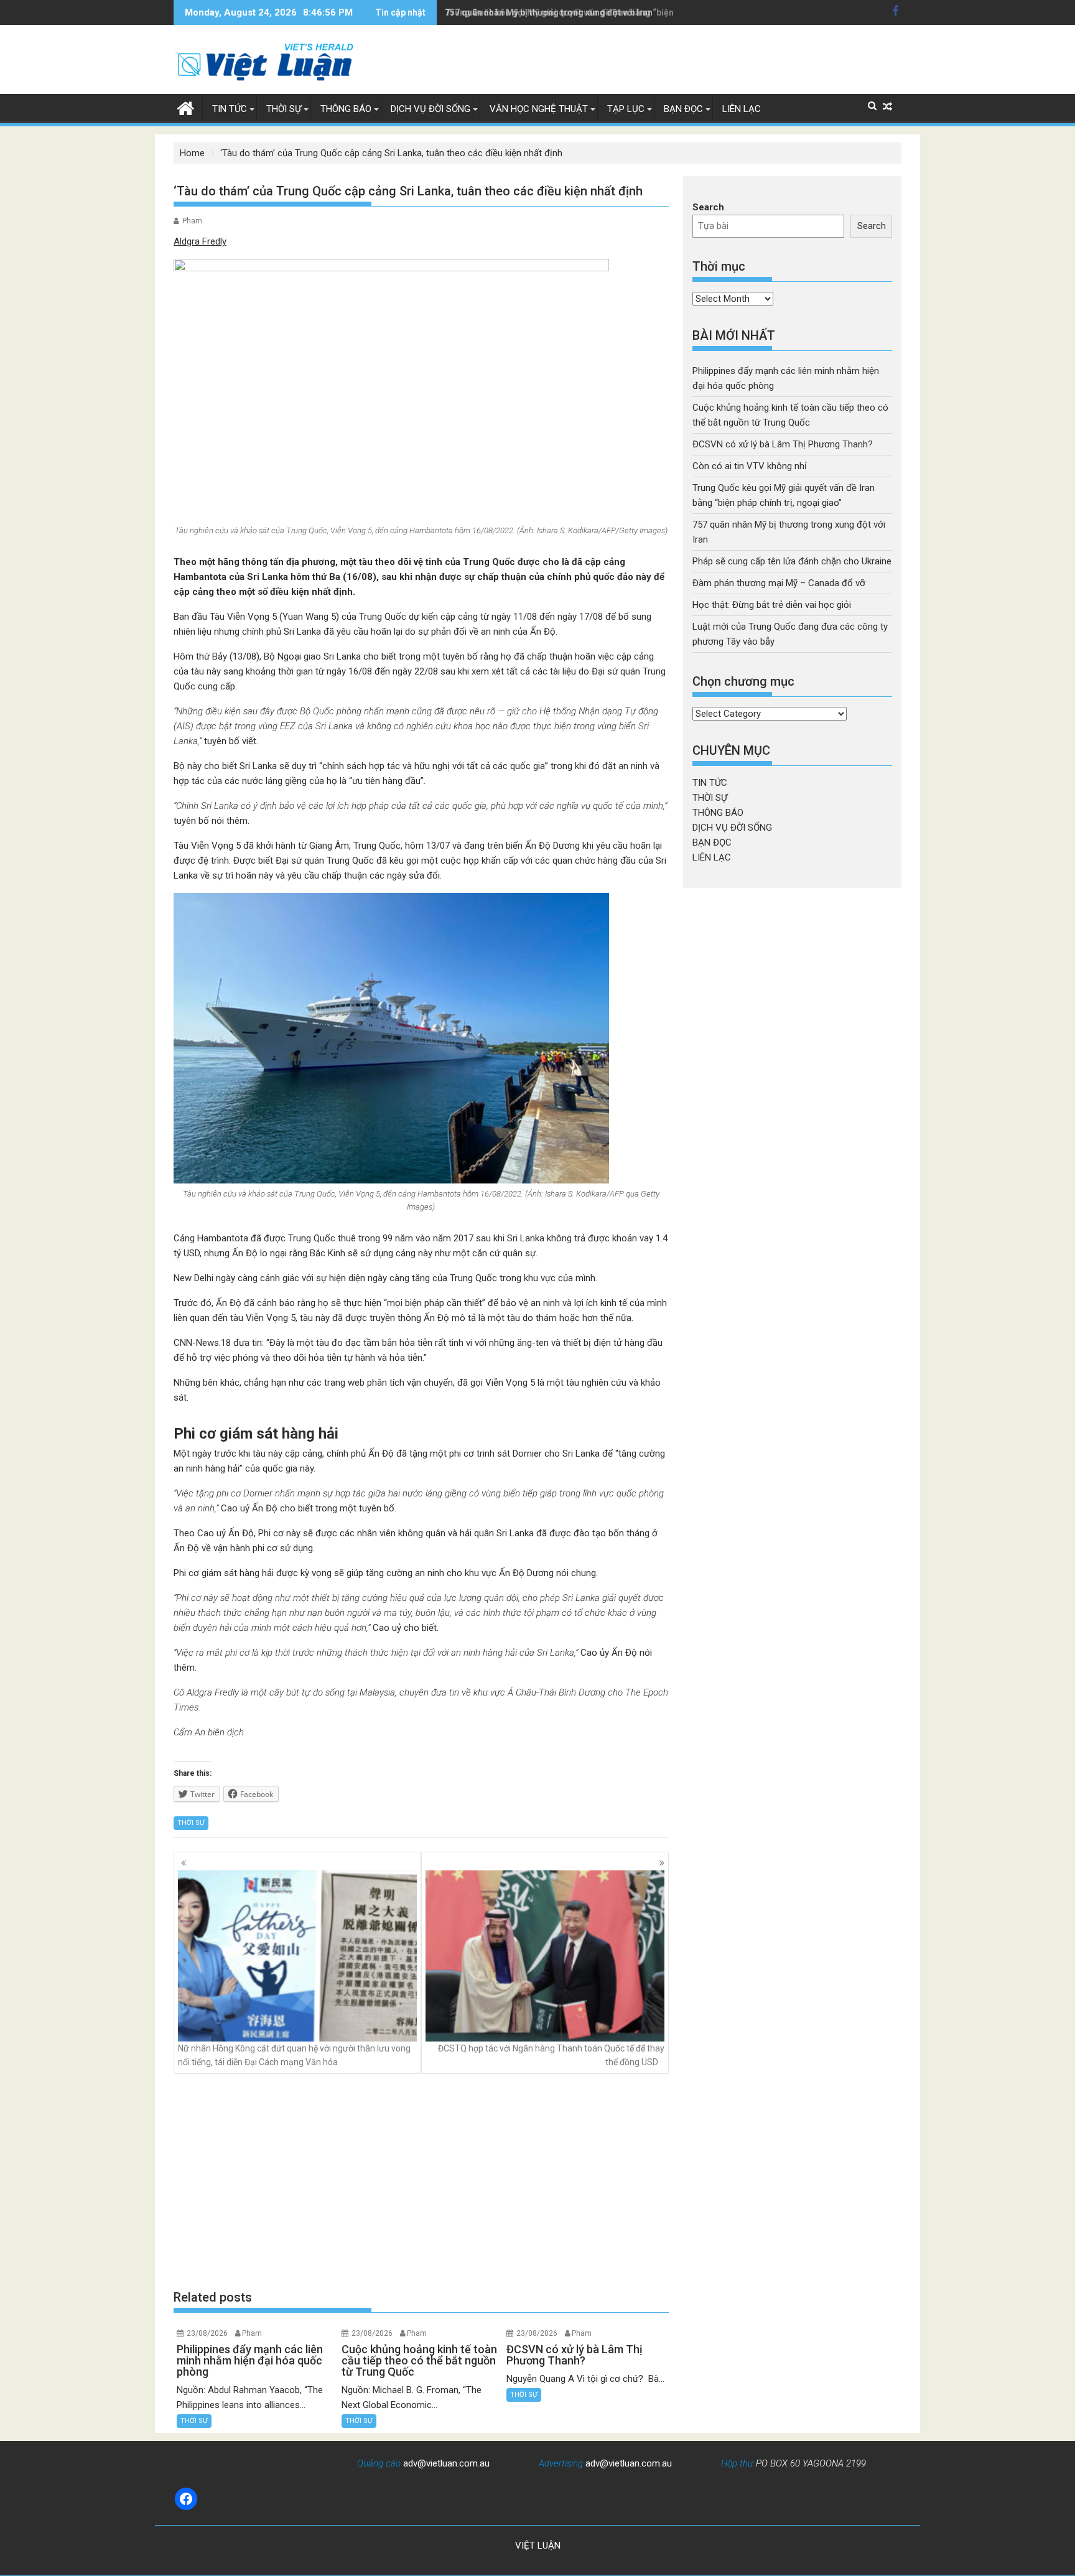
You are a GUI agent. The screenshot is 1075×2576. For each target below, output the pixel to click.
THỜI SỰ (284, 109)
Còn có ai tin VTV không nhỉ (750, 466)
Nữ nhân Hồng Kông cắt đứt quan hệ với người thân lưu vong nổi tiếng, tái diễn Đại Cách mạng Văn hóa (294, 2055)
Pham (192, 221)
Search (708, 207)
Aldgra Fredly (200, 241)
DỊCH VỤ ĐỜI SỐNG (430, 109)
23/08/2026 (207, 2333)
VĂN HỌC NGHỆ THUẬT (539, 109)
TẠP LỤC (626, 109)
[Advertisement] (421, 2181)
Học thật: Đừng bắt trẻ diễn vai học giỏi (772, 605)
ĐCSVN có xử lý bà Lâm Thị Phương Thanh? (783, 444)
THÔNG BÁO (346, 109)
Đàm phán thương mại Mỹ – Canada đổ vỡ (779, 583)
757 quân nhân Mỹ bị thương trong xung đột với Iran (549, 12)
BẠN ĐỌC (683, 109)
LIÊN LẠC (742, 109)
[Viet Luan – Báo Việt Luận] (186, 107)
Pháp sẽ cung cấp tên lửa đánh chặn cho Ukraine (792, 561)
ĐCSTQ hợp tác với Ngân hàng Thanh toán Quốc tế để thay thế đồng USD (551, 2055)
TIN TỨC (230, 109)
